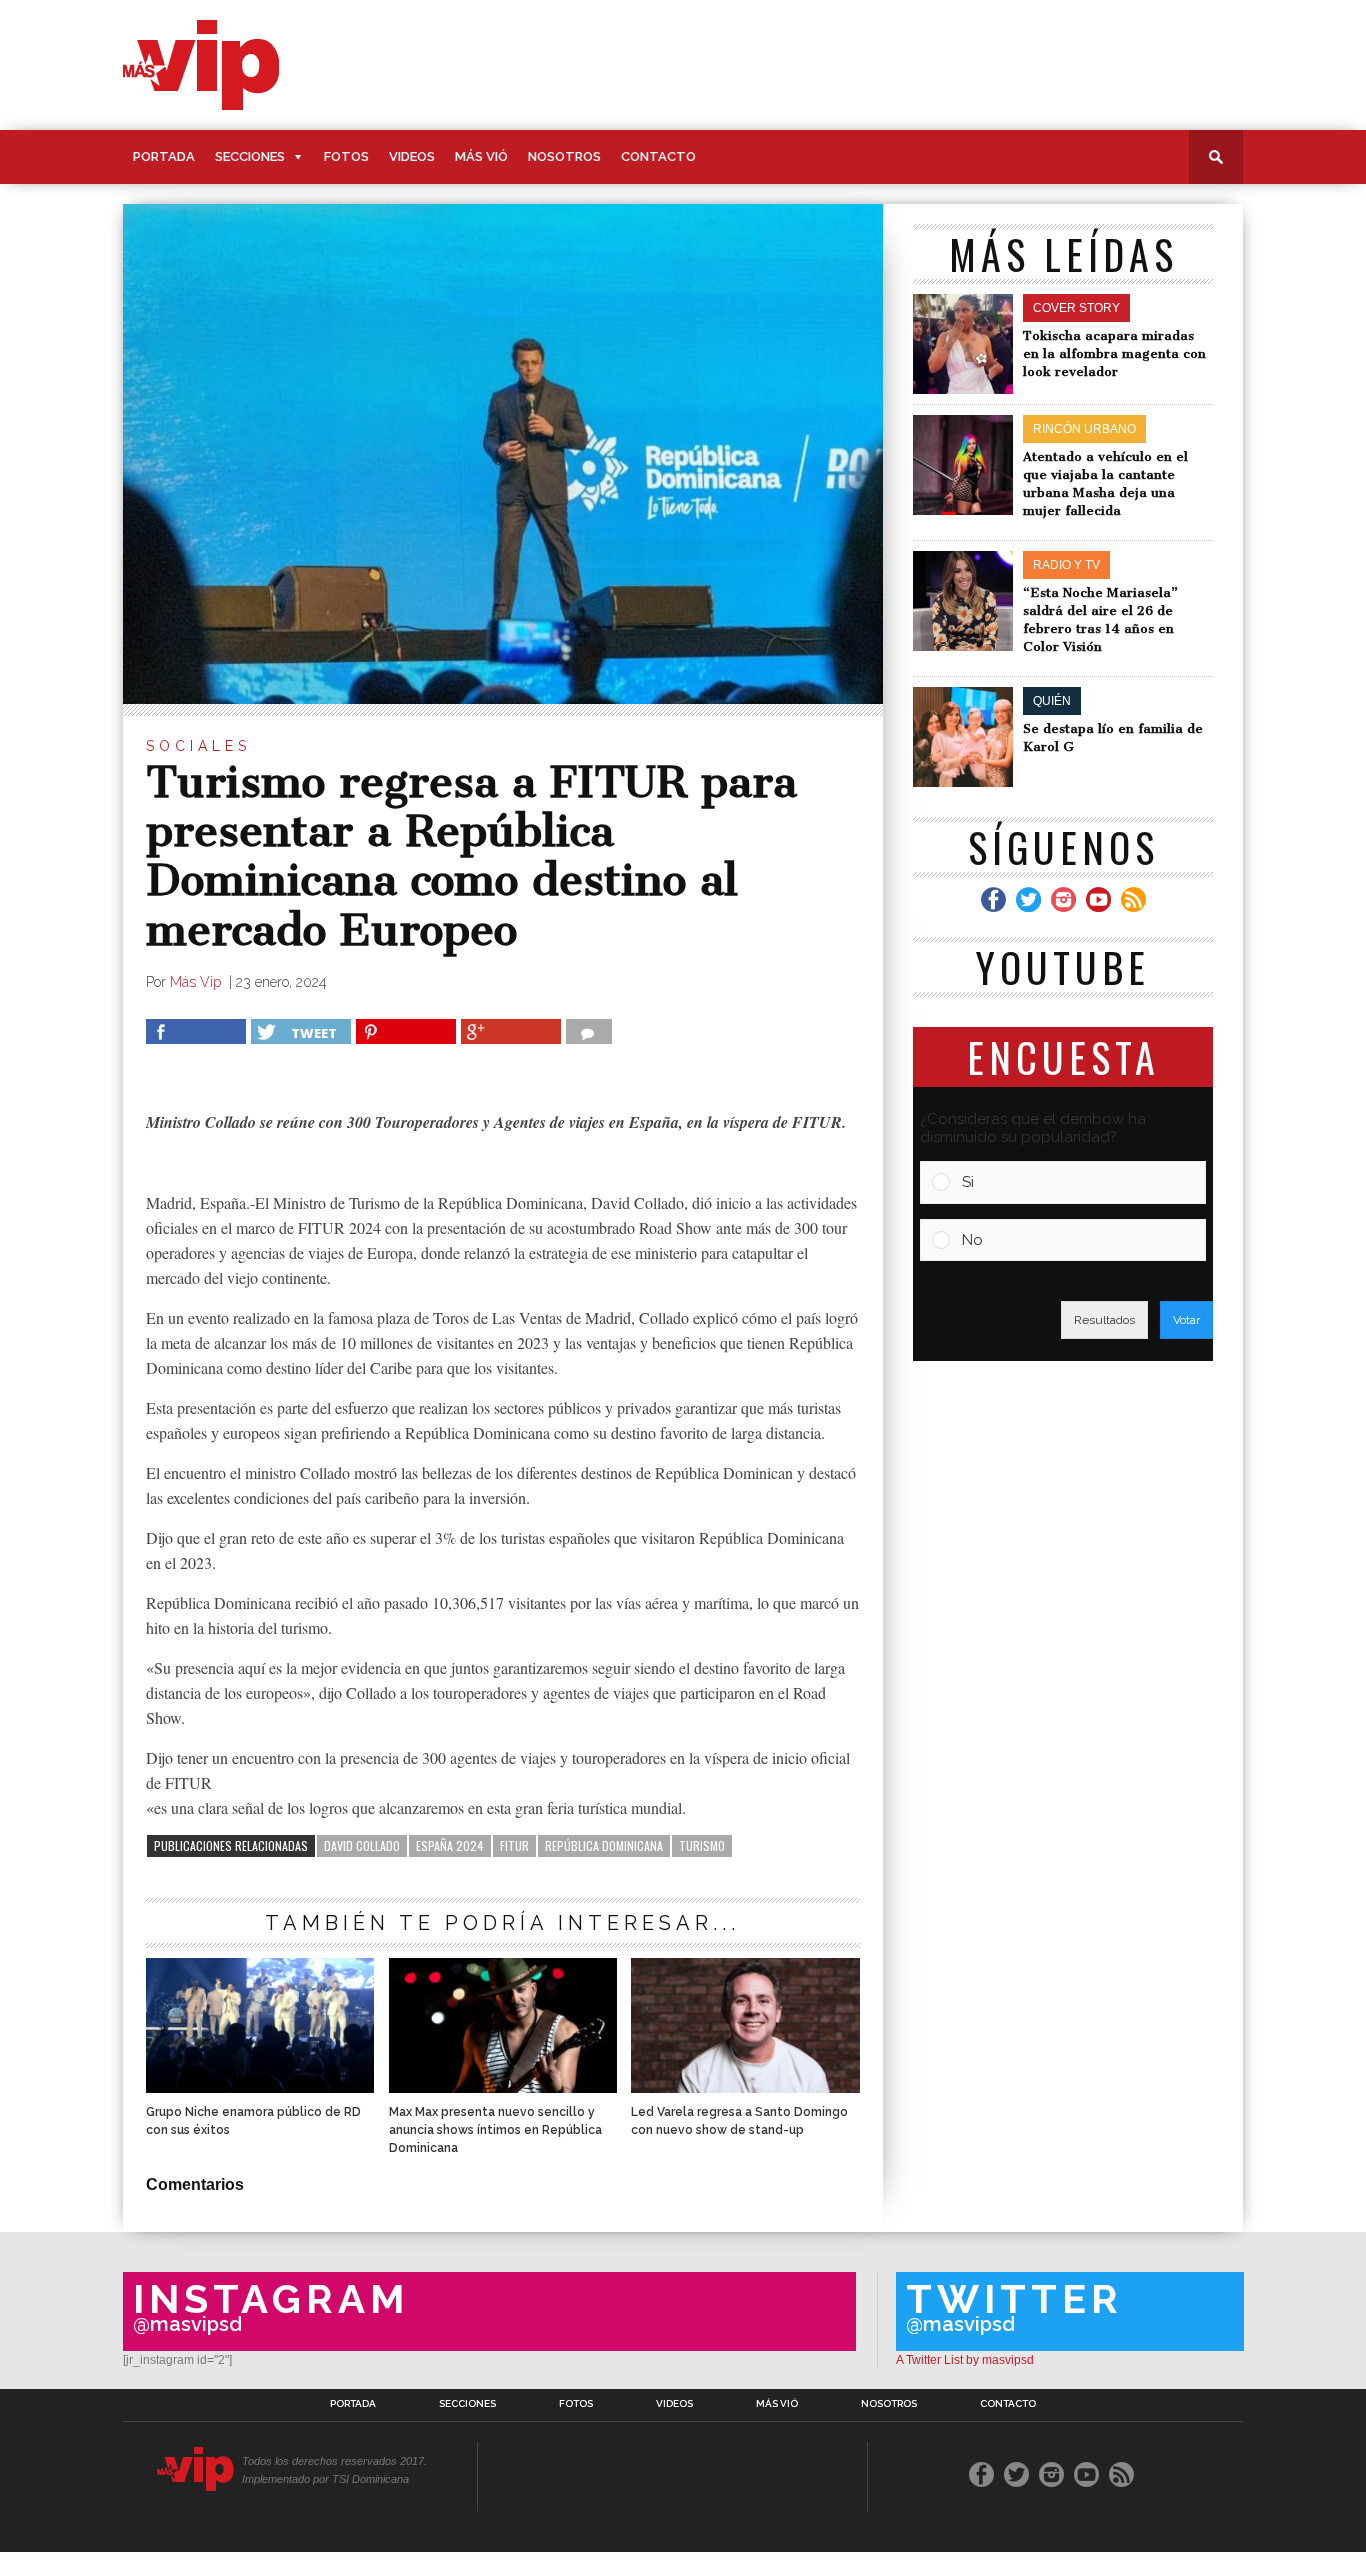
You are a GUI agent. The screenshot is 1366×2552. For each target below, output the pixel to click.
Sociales (198, 746)
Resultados (1104, 1320)
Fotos (346, 156)
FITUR (514, 1845)
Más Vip (197, 982)
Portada (164, 156)
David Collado (362, 1845)
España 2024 (450, 1845)
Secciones (250, 156)
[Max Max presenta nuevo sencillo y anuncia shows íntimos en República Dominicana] (503, 2087)
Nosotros (564, 156)
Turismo (702, 1845)
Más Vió (481, 156)
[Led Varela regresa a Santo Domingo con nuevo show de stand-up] (745, 2087)
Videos (412, 156)
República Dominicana (604, 1845)
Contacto (658, 156)
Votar (1186, 1320)
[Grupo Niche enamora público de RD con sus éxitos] (260, 2087)
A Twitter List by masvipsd (965, 2360)
